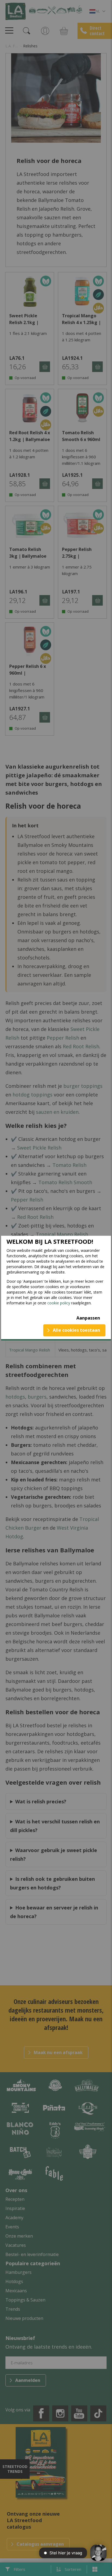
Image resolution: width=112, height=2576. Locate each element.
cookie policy (59, 1303)
